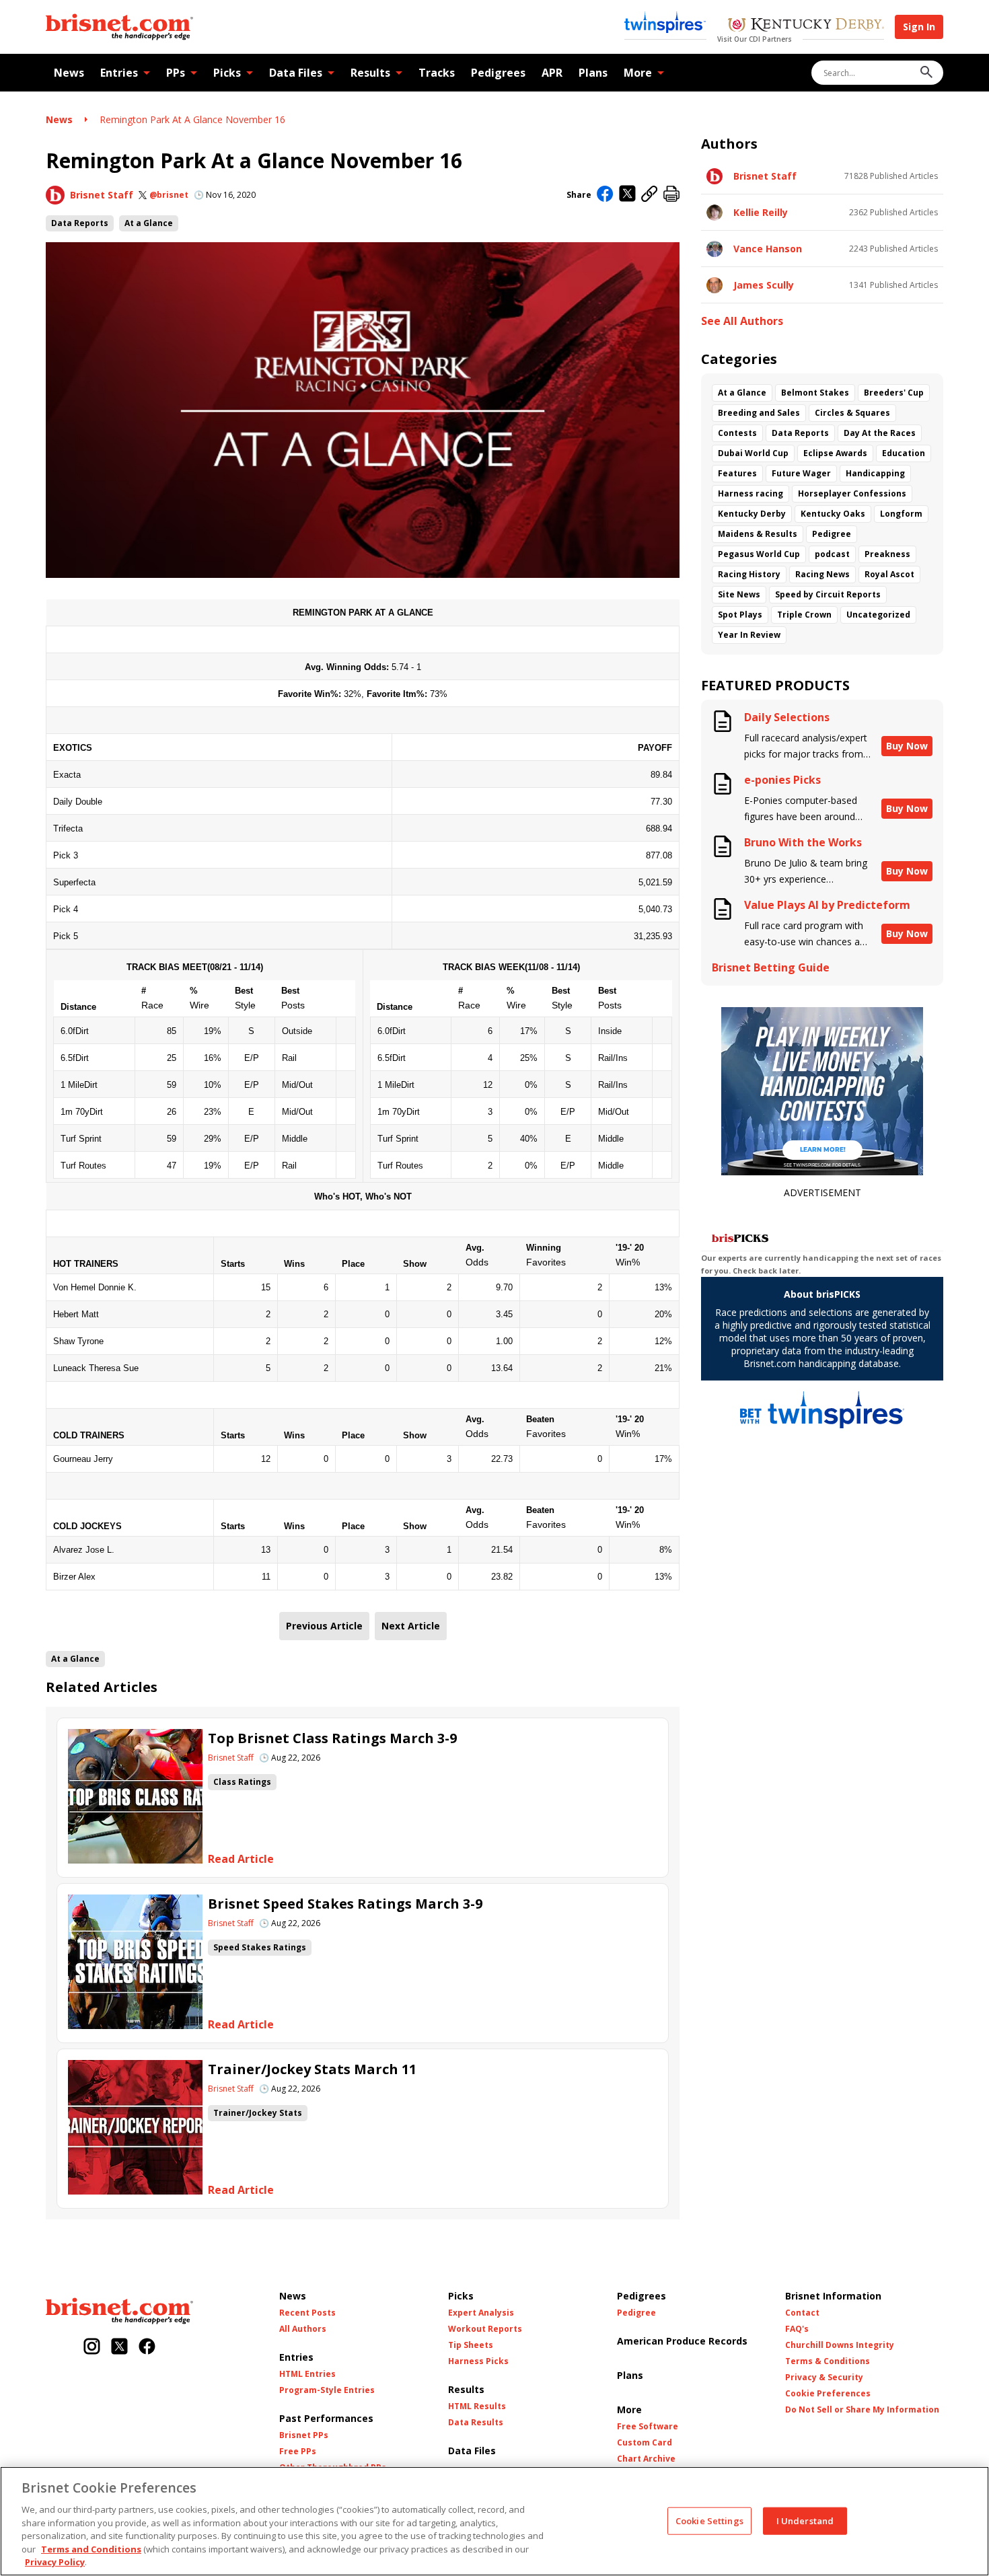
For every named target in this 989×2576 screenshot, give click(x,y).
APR (552, 73)
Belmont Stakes (815, 393)
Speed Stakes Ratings (260, 1947)
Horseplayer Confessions (852, 493)
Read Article (241, 1859)
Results (370, 73)
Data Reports (80, 223)
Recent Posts (307, 2313)
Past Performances (326, 2418)
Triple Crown (804, 615)
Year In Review (749, 635)
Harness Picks (478, 2361)
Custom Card (645, 2443)
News (69, 73)
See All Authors (742, 321)
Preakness (887, 554)
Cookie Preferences (828, 2394)
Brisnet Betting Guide (771, 968)
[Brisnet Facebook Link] (147, 2348)
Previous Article (324, 1626)
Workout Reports (485, 2329)
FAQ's (797, 2329)
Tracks (437, 73)
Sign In (919, 27)
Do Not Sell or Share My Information (862, 2410)
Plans (593, 73)
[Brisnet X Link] (119, 2348)
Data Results (476, 2423)
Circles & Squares (852, 413)
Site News (739, 594)
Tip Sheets (471, 2345)
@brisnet (169, 195)
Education (904, 453)
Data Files (296, 73)
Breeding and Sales (759, 413)
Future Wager (801, 473)
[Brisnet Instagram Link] (92, 2348)
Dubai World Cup (753, 453)
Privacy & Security (824, 2378)
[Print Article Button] (671, 195)
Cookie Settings (709, 2520)
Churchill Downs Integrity (840, 2345)
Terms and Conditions (91, 2549)
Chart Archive (646, 2459)
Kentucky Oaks (833, 514)
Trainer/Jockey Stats (258, 2113)
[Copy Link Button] (650, 195)
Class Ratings (242, 1782)
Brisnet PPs (304, 2435)
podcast (832, 554)
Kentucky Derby (752, 514)
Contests (737, 433)
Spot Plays (740, 615)
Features (737, 473)
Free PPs (298, 2452)
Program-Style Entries (327, 2390)
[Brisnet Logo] (119, 27)
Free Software (648, 2427)
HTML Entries (307, 2374)
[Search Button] (926, 73)
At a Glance (149, 223)
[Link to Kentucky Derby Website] (806, 26)
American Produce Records (682, 2341)
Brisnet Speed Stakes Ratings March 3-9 (345, 1904)
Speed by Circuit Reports (828, 594)
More (638, 73)
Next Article (411, 1626)
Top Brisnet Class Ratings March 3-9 (332, 1738)
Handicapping (875, 473)
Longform (901, 514)
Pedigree (832, 534)
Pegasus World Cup (759, 554)
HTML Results (477, 2406)
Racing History (749, 574)
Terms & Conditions (828, 2361)
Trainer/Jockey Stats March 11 (312, 2069)
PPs (176, 73)
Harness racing (750, 493)
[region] (494, 2521)
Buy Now (907, 746)
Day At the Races (880, 433)
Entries (119, 73)
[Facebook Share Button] (605, 195)
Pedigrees (498, 73)
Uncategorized (878, 615)
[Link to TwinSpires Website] (665, 24)
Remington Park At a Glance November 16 (192, 119)
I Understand (805, 2520)
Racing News (822, 574)
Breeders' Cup (894, 393)
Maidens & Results (758, 534)
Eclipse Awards (835, 453)
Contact (802, 2313)
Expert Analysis (481, 2313)
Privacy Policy (55, 2562)
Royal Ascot (889, 574)
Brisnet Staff (102, 195)
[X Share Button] (627, 195)
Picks (227, 73)
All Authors (303, 2329)
